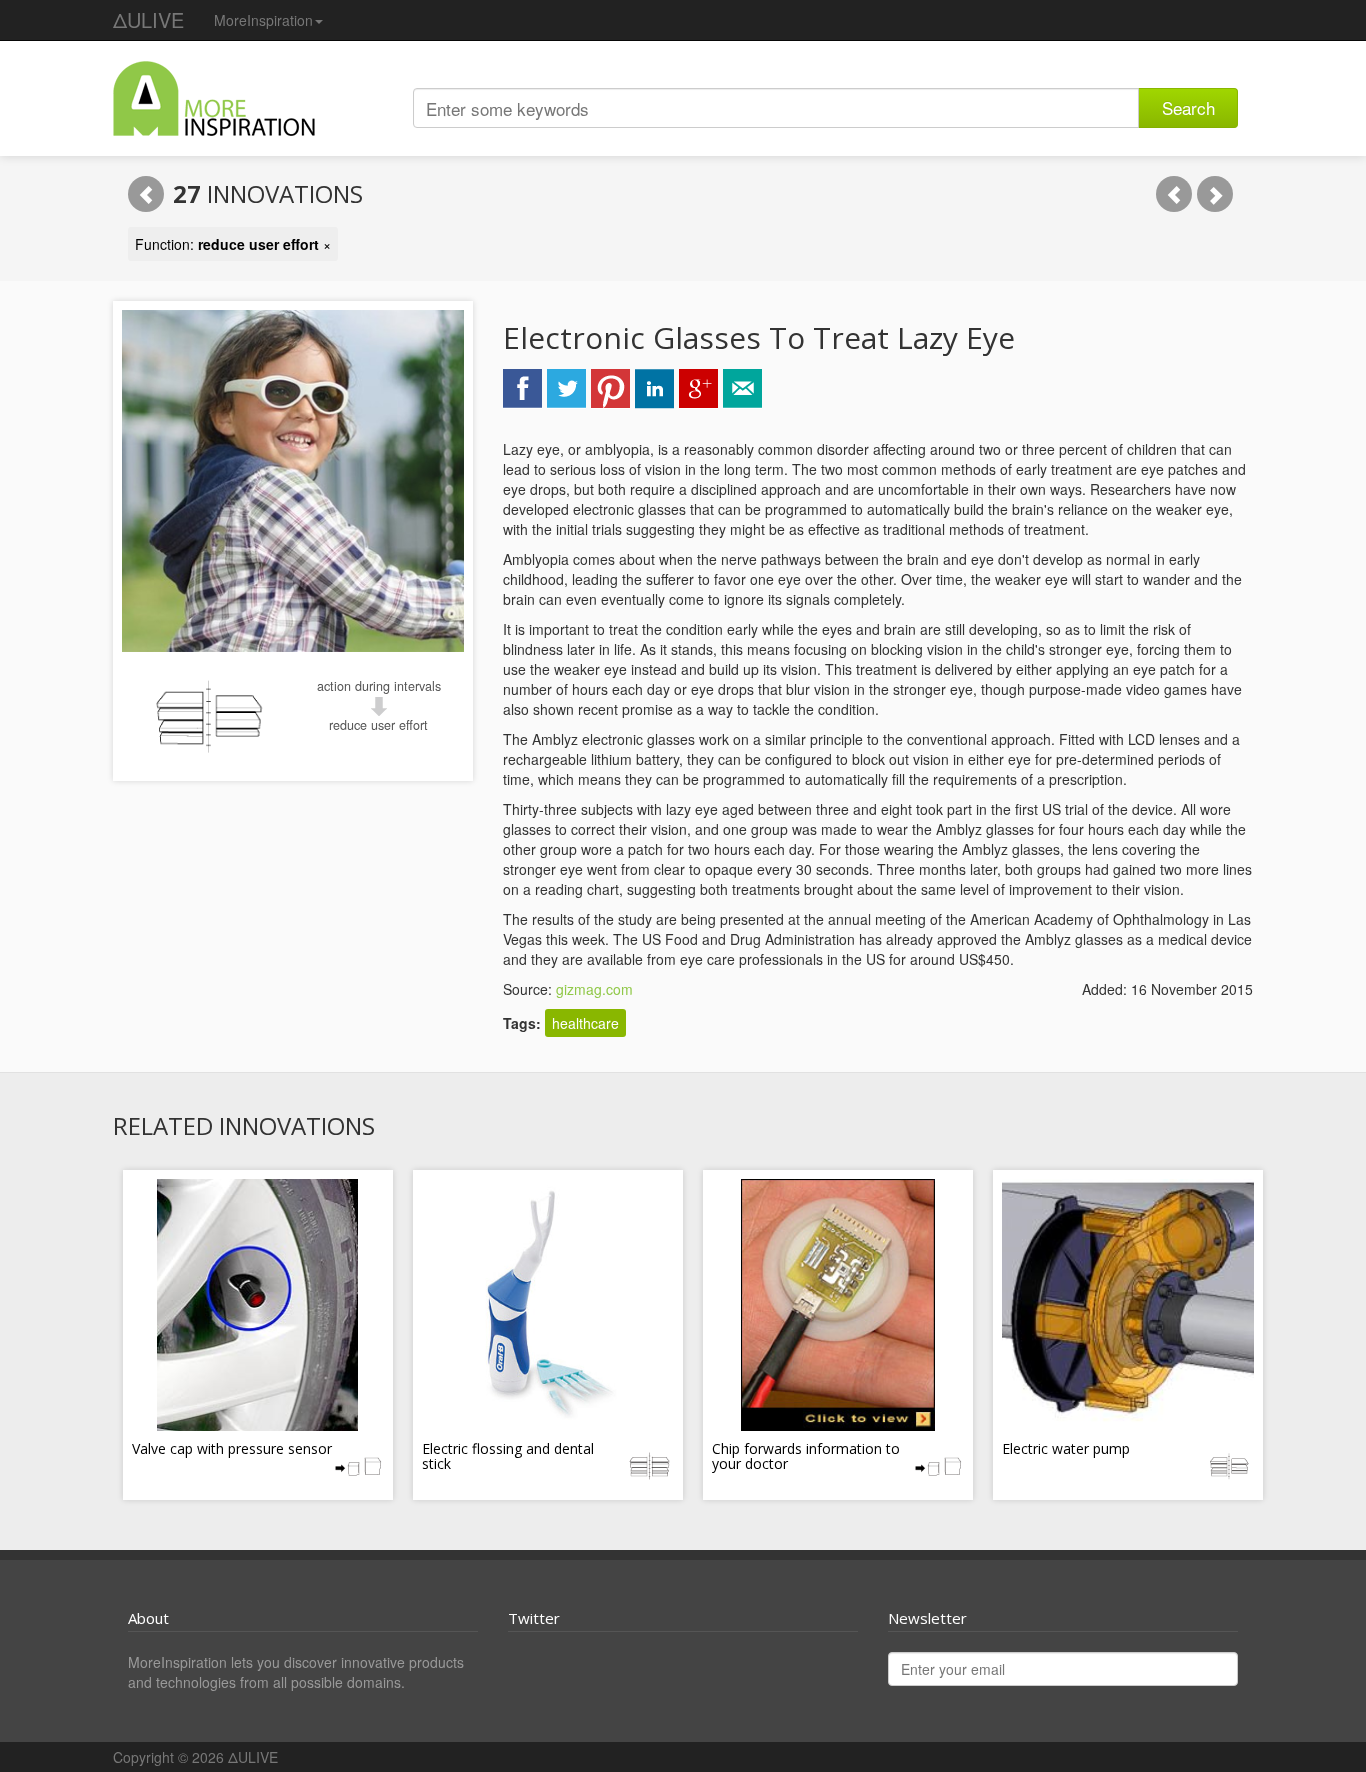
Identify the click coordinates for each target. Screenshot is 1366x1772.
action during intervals (379, 686)
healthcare (585, 1023)
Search (1188, 107)
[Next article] (1215, 194)
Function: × (233, 244)
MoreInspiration (263, 20)
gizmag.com (594, 989)
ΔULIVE (148, 19)
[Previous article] (1174, 194)
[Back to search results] (146, 194)
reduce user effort (378, 725)
